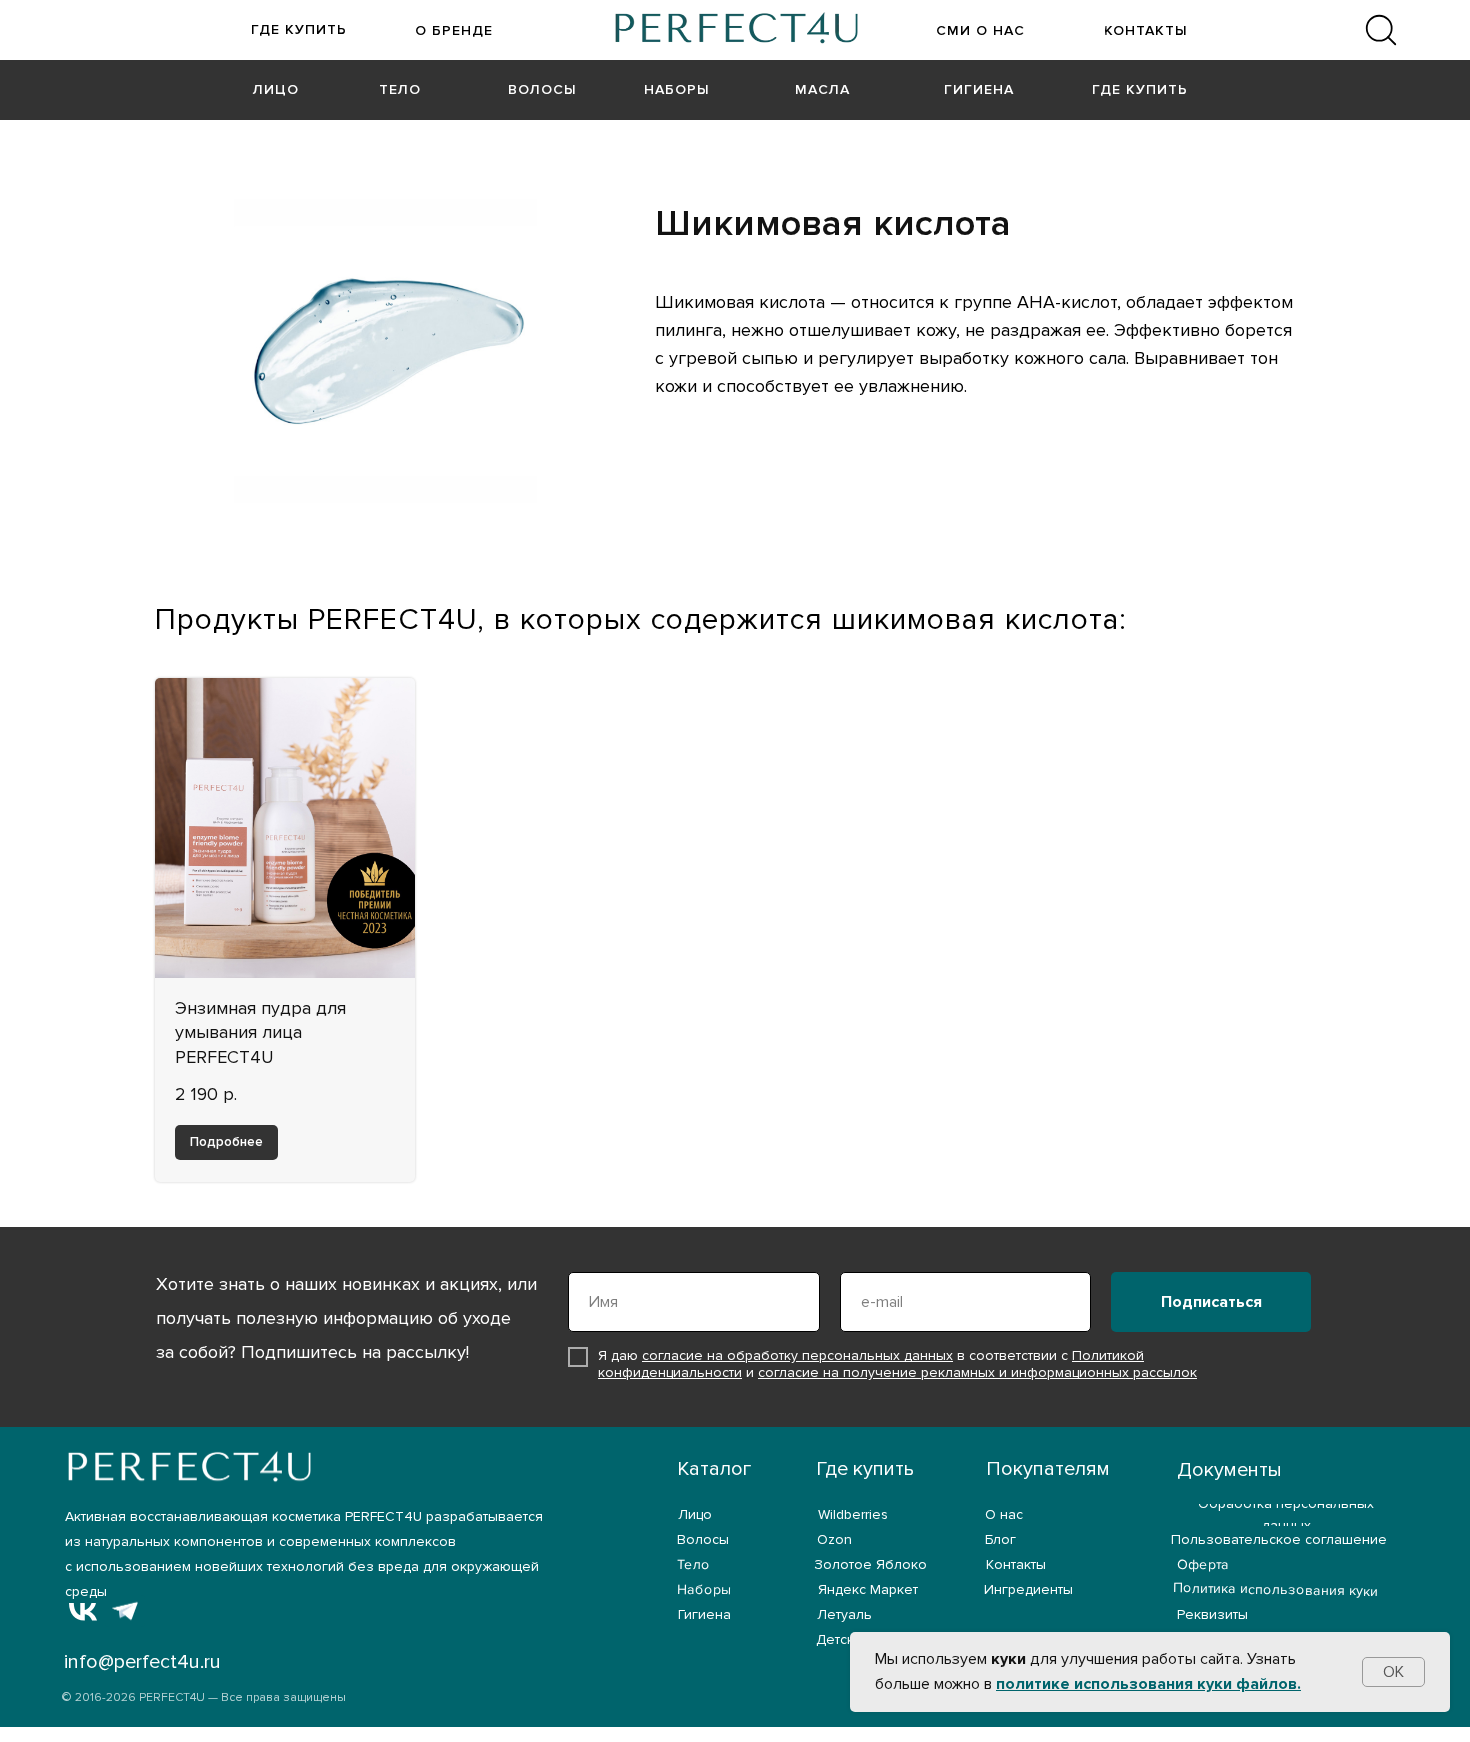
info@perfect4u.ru (142, 1662)
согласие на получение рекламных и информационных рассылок (977, 1372)
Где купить (865, 1469)
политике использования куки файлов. (1148, 1684)
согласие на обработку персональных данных (797, 1355)
